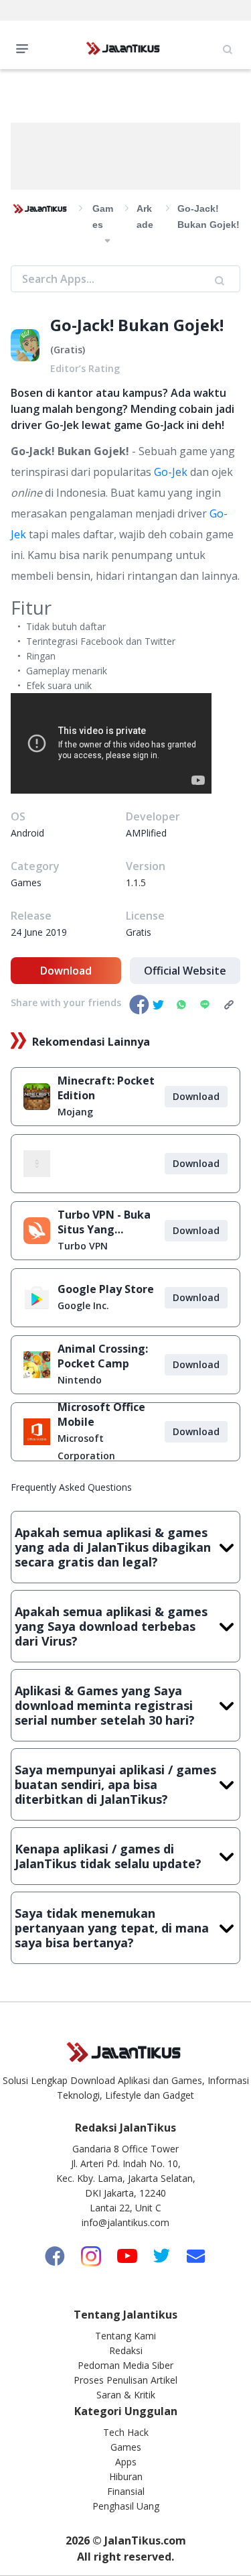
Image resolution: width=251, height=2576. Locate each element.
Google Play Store (106, 1289)
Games (126, 2447)
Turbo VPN (83, 1246)
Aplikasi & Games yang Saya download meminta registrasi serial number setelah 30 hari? (105, 1705)
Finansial (126, 2491)
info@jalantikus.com (125, 2222)
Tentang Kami (125, 2336)
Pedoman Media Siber (125, 2365)
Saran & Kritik (126, 2395)
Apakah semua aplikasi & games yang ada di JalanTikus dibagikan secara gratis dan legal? (113, 1547)
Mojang (75, 1112)
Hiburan (126, 2476)
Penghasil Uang (126, 2506)
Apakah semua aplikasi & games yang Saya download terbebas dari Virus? (111, 1626)
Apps (126, 2462)
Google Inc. (83, 1305)
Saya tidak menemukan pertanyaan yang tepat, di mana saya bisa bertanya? (112, 1928)
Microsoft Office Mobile (101, 1414)
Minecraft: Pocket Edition (106, 1088)
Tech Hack (126, 2432)
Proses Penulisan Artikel (125, 2380)
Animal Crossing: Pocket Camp (103, 1356)
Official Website (185, 971)
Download (66, 971)
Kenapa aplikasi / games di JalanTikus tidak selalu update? (108, 1856)
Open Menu (25, 48)
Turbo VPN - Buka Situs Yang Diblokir (104, 1222)
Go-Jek (171, 472)
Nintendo (80, 1380)
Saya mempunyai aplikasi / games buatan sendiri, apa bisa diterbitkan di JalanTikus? (115, 1784)
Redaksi (126, 2350)
